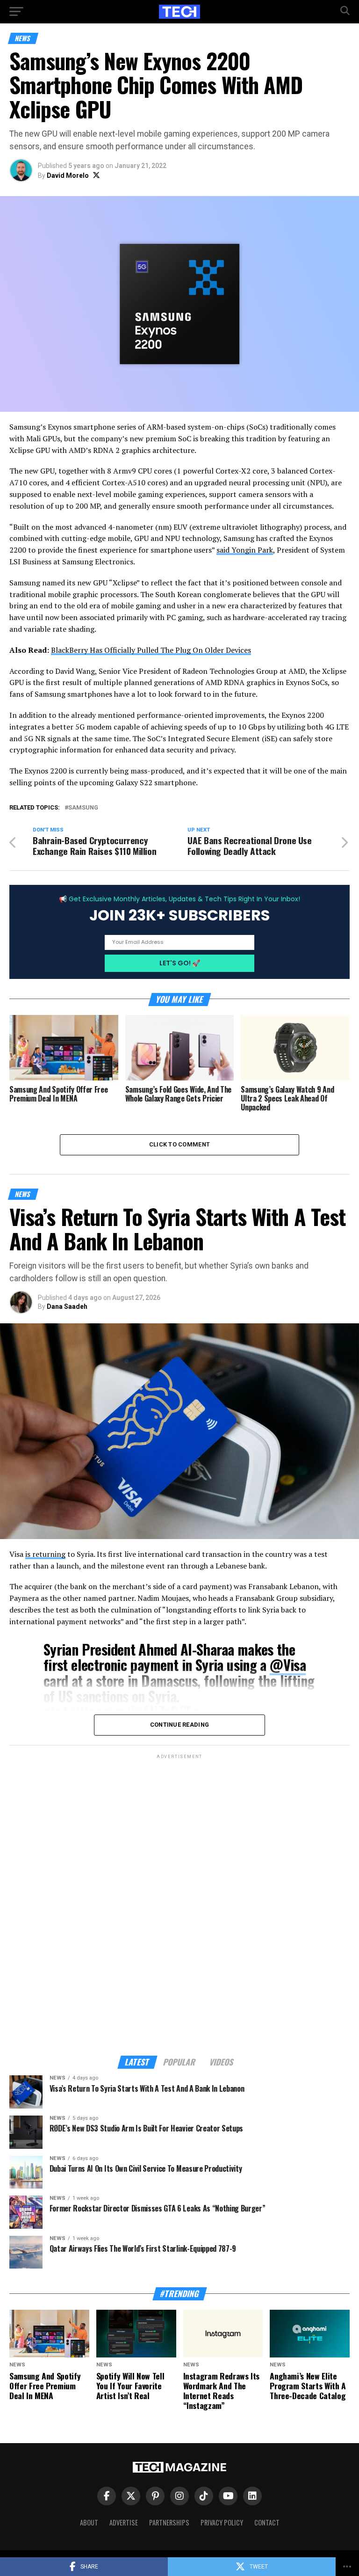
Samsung (83, 808)
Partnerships (169, 2522)
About (89, 2522)
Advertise (124, 2522)
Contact (267, 2522)
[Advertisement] (179, 1901)
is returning (45, 1554)
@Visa (288, 1665)
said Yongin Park (245, 550)
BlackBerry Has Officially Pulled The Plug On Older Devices (151, 650)
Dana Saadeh (67, 1306)
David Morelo (68, 175)
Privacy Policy (222, 2522)
